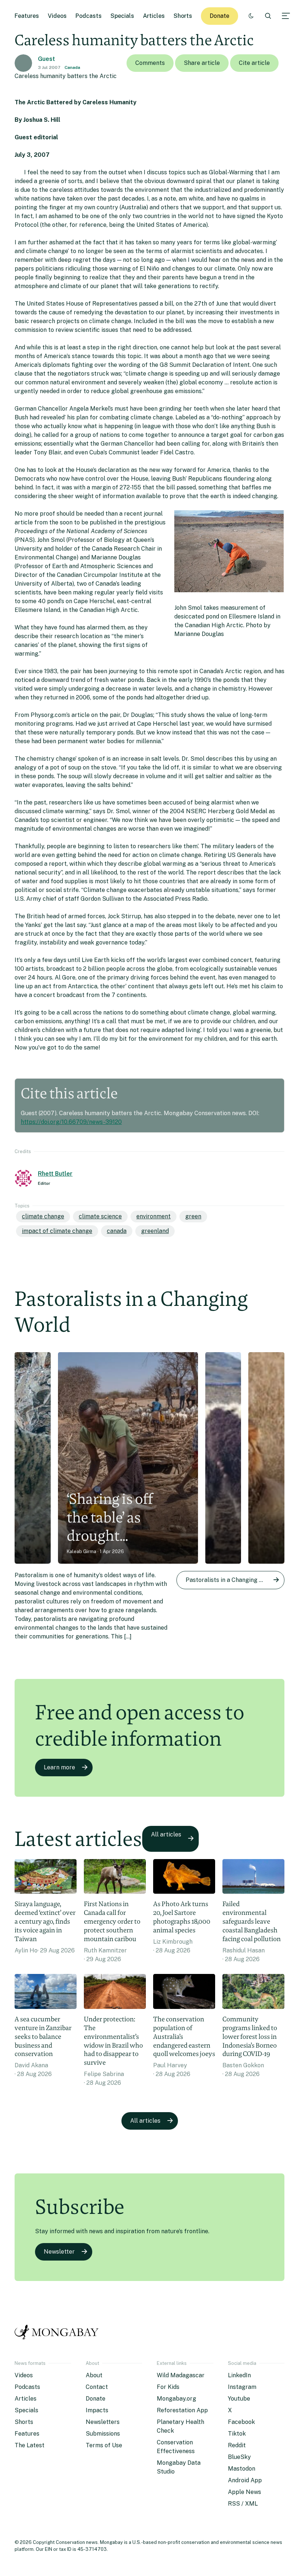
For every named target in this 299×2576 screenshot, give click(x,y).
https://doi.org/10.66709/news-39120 (71, 1122)
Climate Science (100, 1216)
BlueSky (239, 2457)
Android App (245, 2480)
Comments (150, 63)
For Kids (168, 2387)
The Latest (30, 2445)
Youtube (239, 2399)
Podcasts (89, 16)
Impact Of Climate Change (57, 1231)
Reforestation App (182, 2410)
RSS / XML (243, 2504)
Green (193, 1216)
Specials (122, 16)
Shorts (183, 16)
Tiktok (237, 2434)
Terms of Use (104, 2445)
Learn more (59, 1767)
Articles (154, 16)
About (94, 2375)
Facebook (241, 2422)
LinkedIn (239, 2375)
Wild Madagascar (181, 2375)
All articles (166, 1834)
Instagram (242, 2387)
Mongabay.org (176, 2399)
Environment (154, 1216)
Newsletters (103, 2422)
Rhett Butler (55, 1174)
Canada (72, 67)
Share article (202, 63)
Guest (46, 59)
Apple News (244, 2492)
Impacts (97, 2410)
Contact (97, 2387)
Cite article (254, 63)
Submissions (103, 2434)
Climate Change (43, 1216)
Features (27, 16)
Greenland (155, 1231)
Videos (57, 16)
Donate (220, 16)
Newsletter (59, 2252)
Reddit (237, 2445)
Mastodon (242, 2469)
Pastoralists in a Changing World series (235, 1580)
